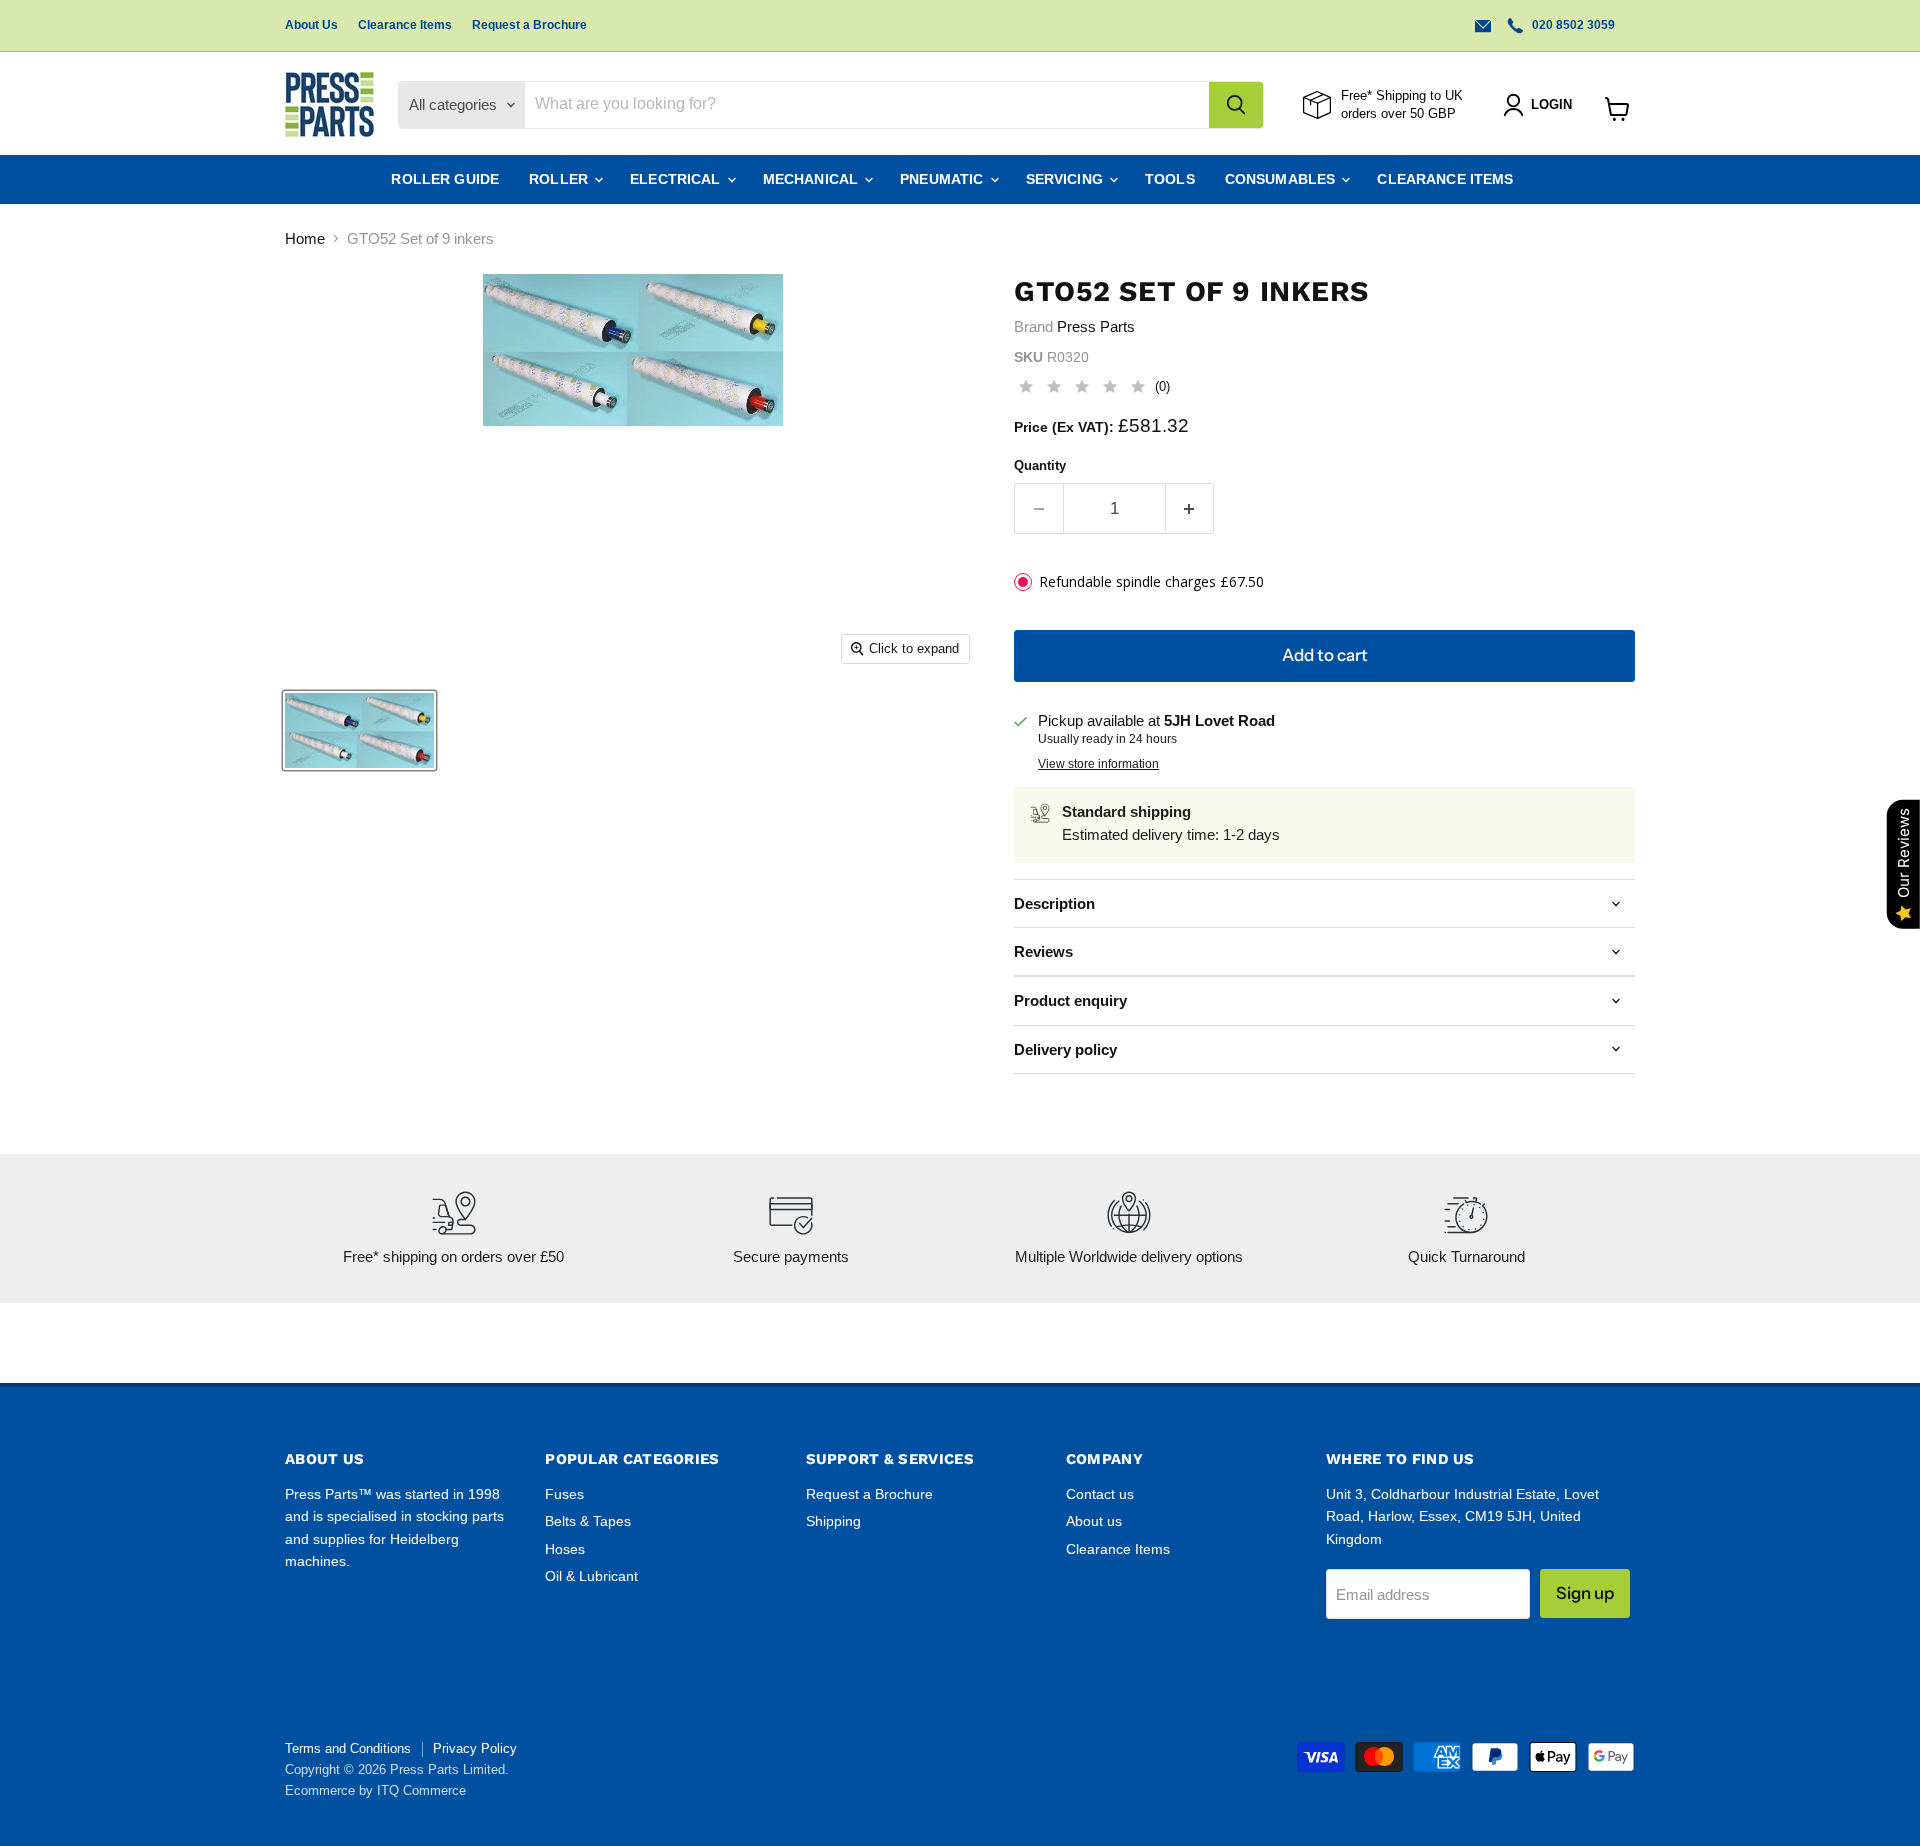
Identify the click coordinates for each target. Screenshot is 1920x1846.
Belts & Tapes (588, 1521)
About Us (311, 25)
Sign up (1585, 1593)
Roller (560, 179)
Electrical (677, 179)
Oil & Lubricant (591, 1576)
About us (1094, 1521)
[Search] (1236, 105)
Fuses (564, 1494)
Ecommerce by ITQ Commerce (375, 1790)
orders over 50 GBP (1398, 113)
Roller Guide (445, 179)
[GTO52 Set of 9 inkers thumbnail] (359, 730)
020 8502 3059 (1572, 25)
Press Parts (1096, 326)
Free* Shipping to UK (1402, 95)
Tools (1170, 179)
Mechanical (813, 179)
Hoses (565, 1549)
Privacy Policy (475, 1748)
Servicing (1066, 179)
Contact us (1100, 1494)
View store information (1098, 764)
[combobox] (867, 105)
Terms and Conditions (348, 1748)
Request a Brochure (529, 25)
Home (305, 238)
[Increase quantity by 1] (1190, 508)
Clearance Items (405, 25)
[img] (1082, 389)
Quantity (1040, 465)
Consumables (1282, 179)
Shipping (833, 1521)
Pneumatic (943, 179)
